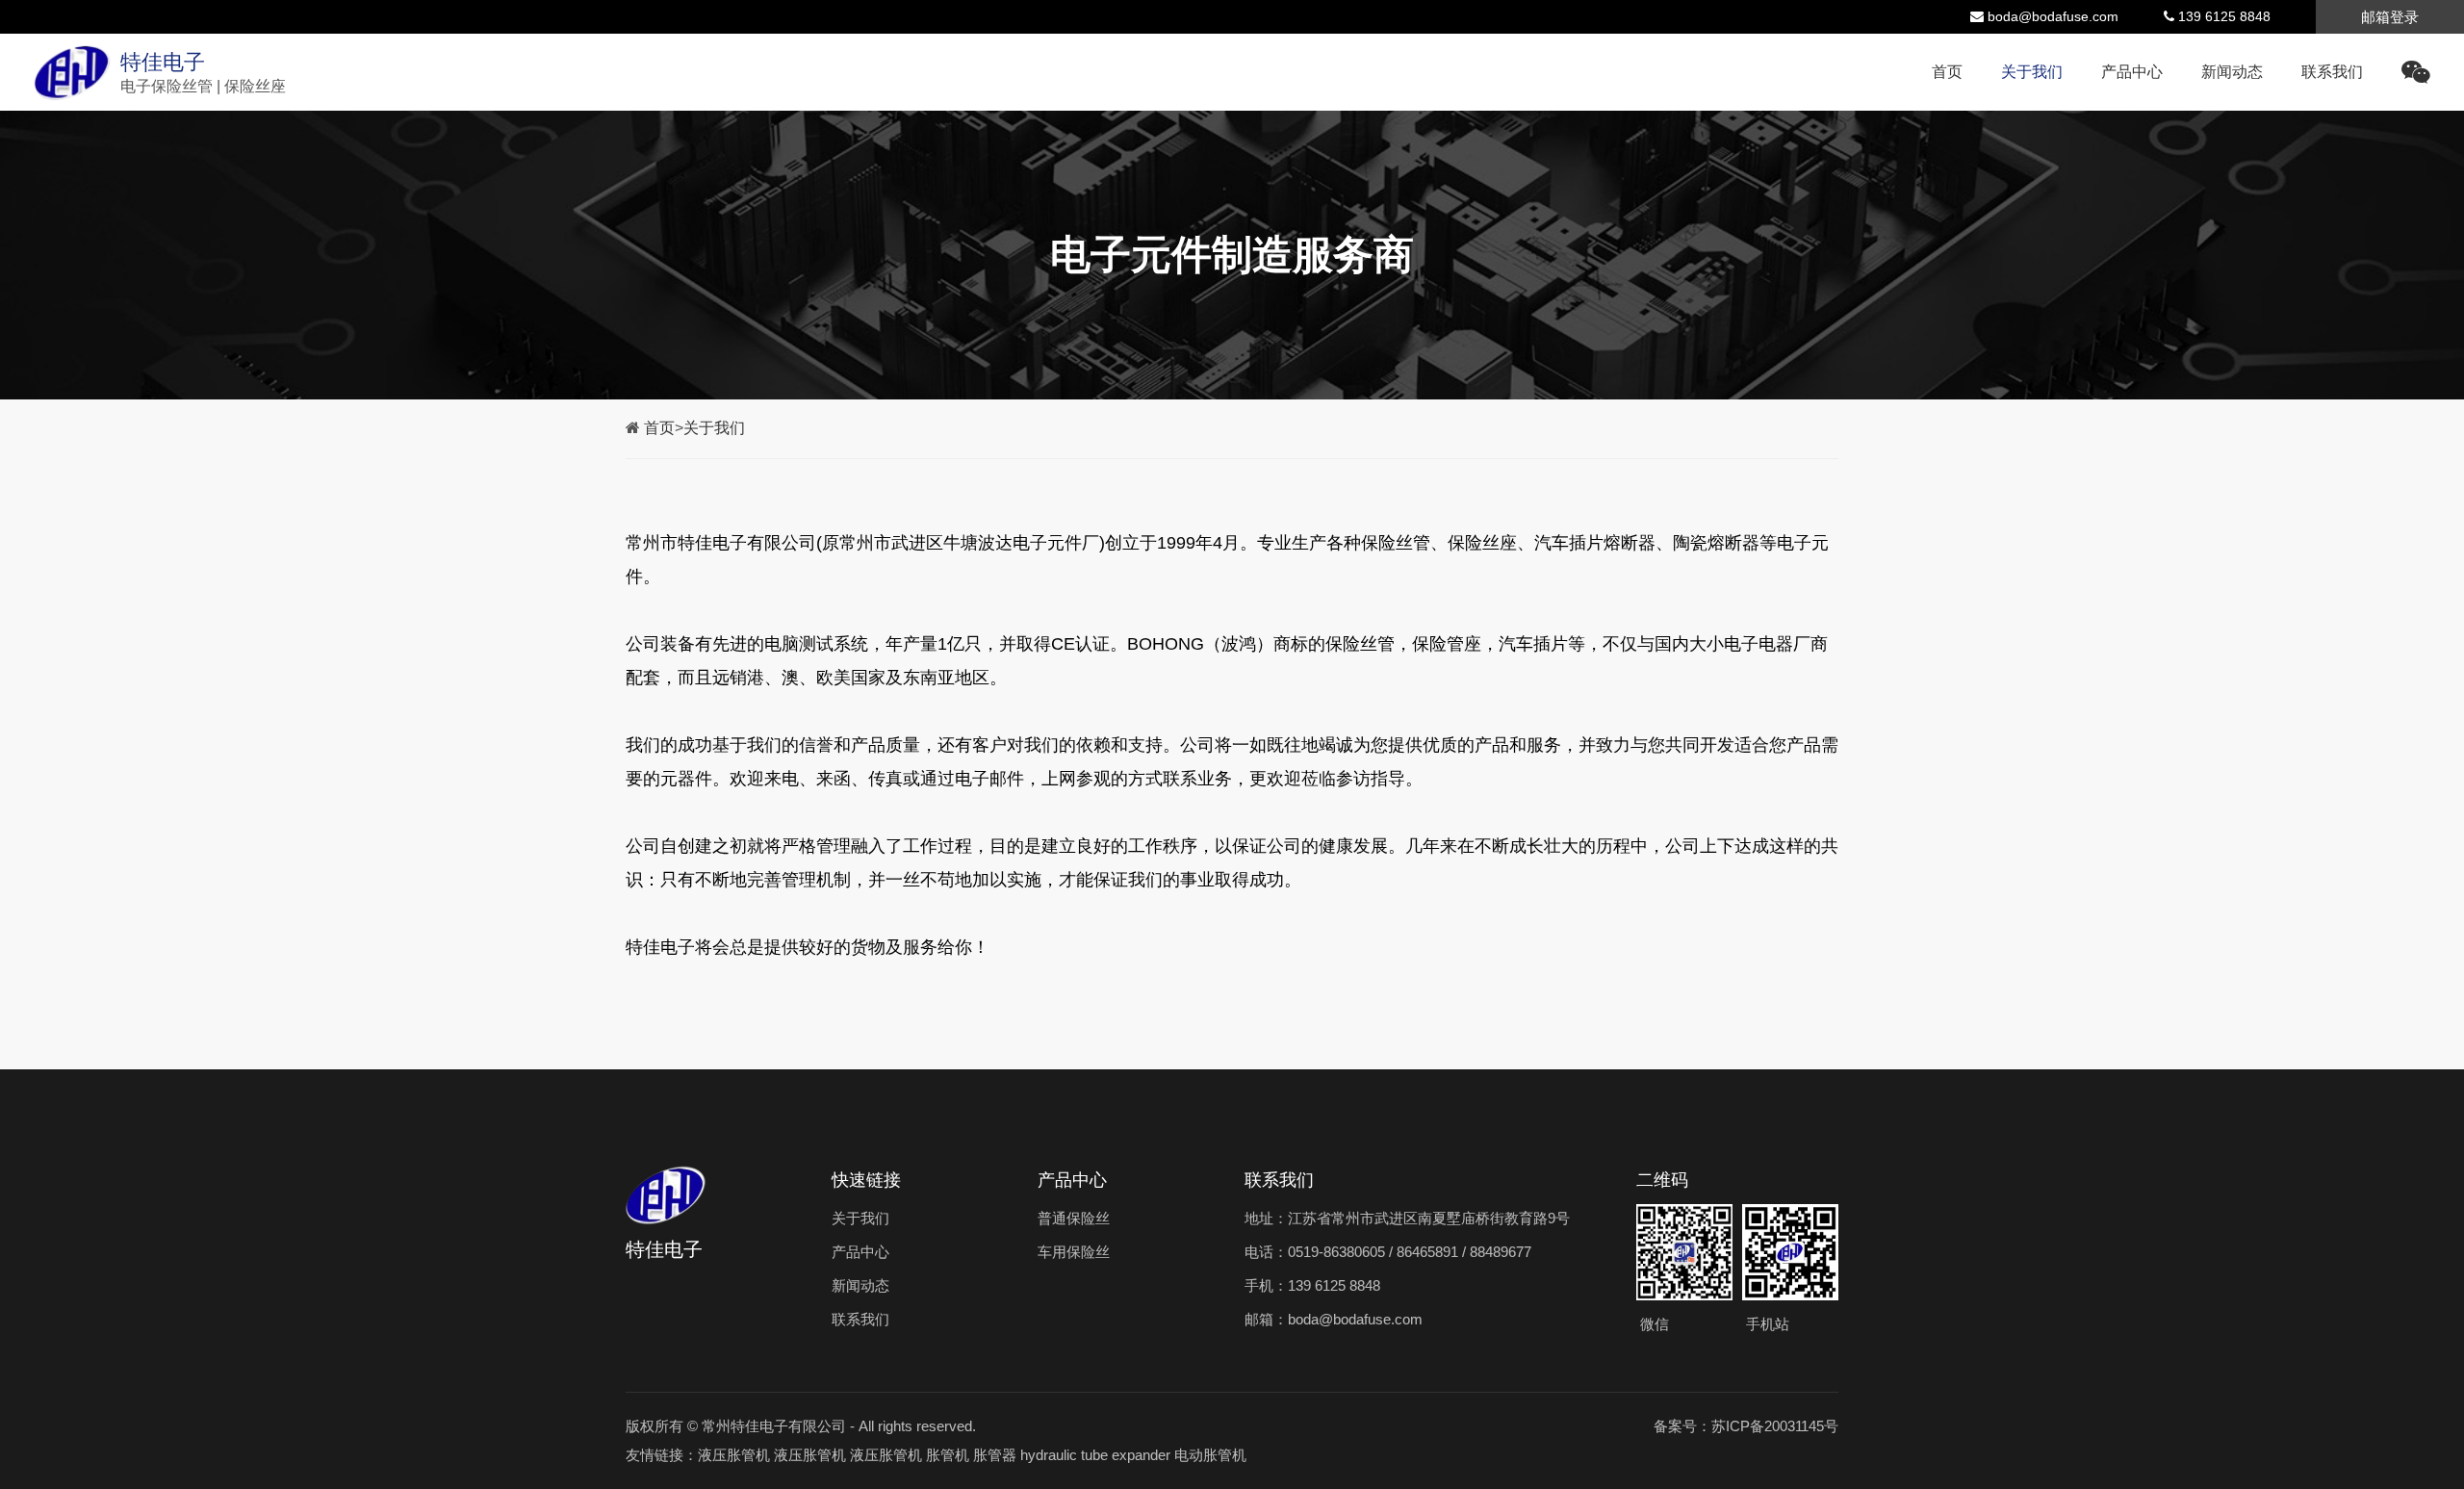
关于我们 (2032, 72)
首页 (1947, 72)
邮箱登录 (2390, 17)
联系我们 (2332, 72)
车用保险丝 (1074, 1252)
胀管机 (948, 1455)
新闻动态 (2232, 72)
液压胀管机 (734, 1455)
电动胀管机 (1210, 1455)
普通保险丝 (1074, 1218)
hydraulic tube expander (1095, 1455)
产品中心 (2132, 72)
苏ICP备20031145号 (1775, 1426)
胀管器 (995, 1455)
